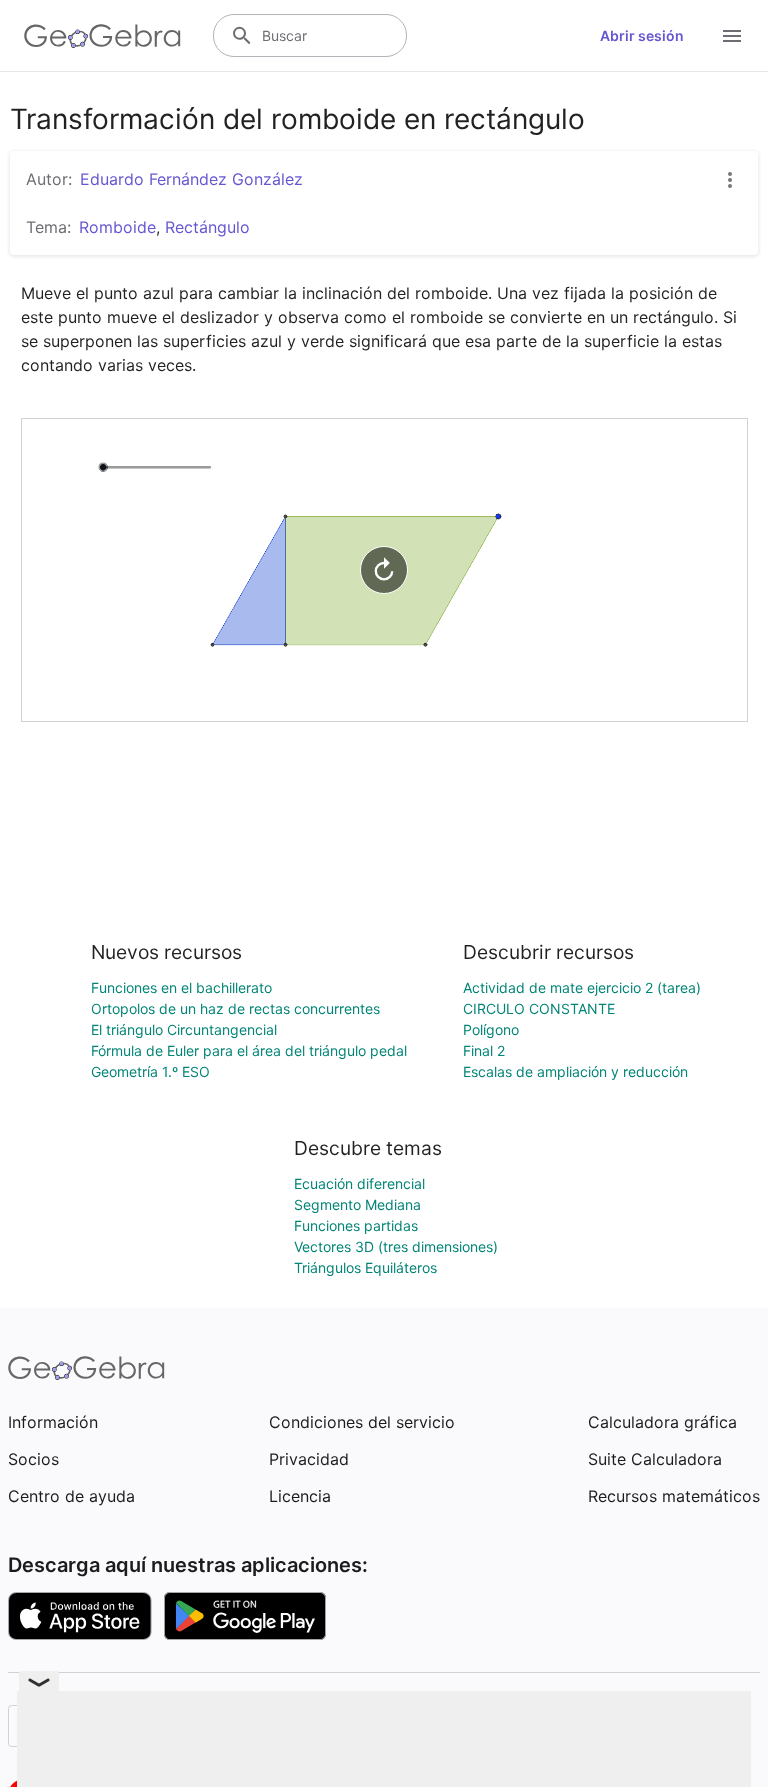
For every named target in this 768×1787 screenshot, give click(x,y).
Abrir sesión (642, 35)
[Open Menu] (732, 36)
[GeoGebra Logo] (102, 36)
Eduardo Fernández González (191, 179)
